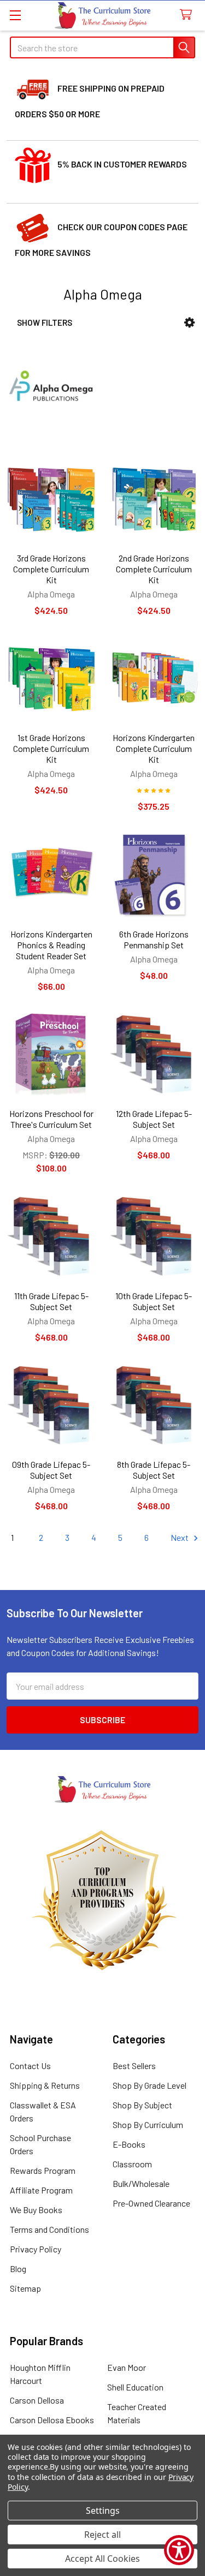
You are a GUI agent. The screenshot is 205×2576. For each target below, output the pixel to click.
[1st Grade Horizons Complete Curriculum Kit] (51, 679)
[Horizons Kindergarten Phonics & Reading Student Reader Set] (51, 875)
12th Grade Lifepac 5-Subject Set (154, 1119)
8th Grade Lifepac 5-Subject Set (154, 1470)
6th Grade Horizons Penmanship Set (154, 939)
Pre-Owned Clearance (151, 2203)
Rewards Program (43, 2170)
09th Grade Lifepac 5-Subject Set (51, 1470)
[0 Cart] (188, 15)
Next (180, 1537)
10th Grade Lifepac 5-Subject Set (154, 1301)
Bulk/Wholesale (141, 2183)
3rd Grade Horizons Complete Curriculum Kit (51, 569)
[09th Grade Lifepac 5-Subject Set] (51, 1406)
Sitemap (25, 2288)
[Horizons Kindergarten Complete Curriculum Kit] (154, 679)
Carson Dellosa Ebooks (52, 2420)
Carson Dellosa (37, 2400)
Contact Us (30, 2066)
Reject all (102, 2535)
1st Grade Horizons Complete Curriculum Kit (51, 748)
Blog (18, 2269)
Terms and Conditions (49, 2229)
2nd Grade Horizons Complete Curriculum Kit (154, 569)
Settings (103, 2511)
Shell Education (135, 2387)
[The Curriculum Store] (102, 16)
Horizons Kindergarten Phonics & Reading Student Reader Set (51, 945)
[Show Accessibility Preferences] (179, 2550)
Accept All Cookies (102, 2559)
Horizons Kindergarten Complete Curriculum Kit (154, 748)
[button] (189, 323)
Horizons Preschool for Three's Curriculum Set (51, 1119)
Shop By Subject (142, 2105)
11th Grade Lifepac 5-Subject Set (51, 1301)
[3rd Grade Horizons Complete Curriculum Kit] (51, 499)
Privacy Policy (36, 2249)
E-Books (129, 2144)
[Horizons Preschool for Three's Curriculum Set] (51, 1055)
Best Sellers (134, 2066)
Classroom (132, 2164)
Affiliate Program (41, 2190)
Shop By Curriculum (148, 2124)
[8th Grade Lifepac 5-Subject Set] (154, 1406)
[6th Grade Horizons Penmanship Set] (154, 875)
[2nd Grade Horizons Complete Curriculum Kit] (154, 499)
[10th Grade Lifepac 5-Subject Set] (154, 1236)
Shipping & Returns (45, 2085)
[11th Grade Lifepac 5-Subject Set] (51, 1236)
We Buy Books (36, 2210)
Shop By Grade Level (150, 2085)
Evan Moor (127, 2367)
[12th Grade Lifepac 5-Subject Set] (154, 1055)
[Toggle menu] (15, 15)
